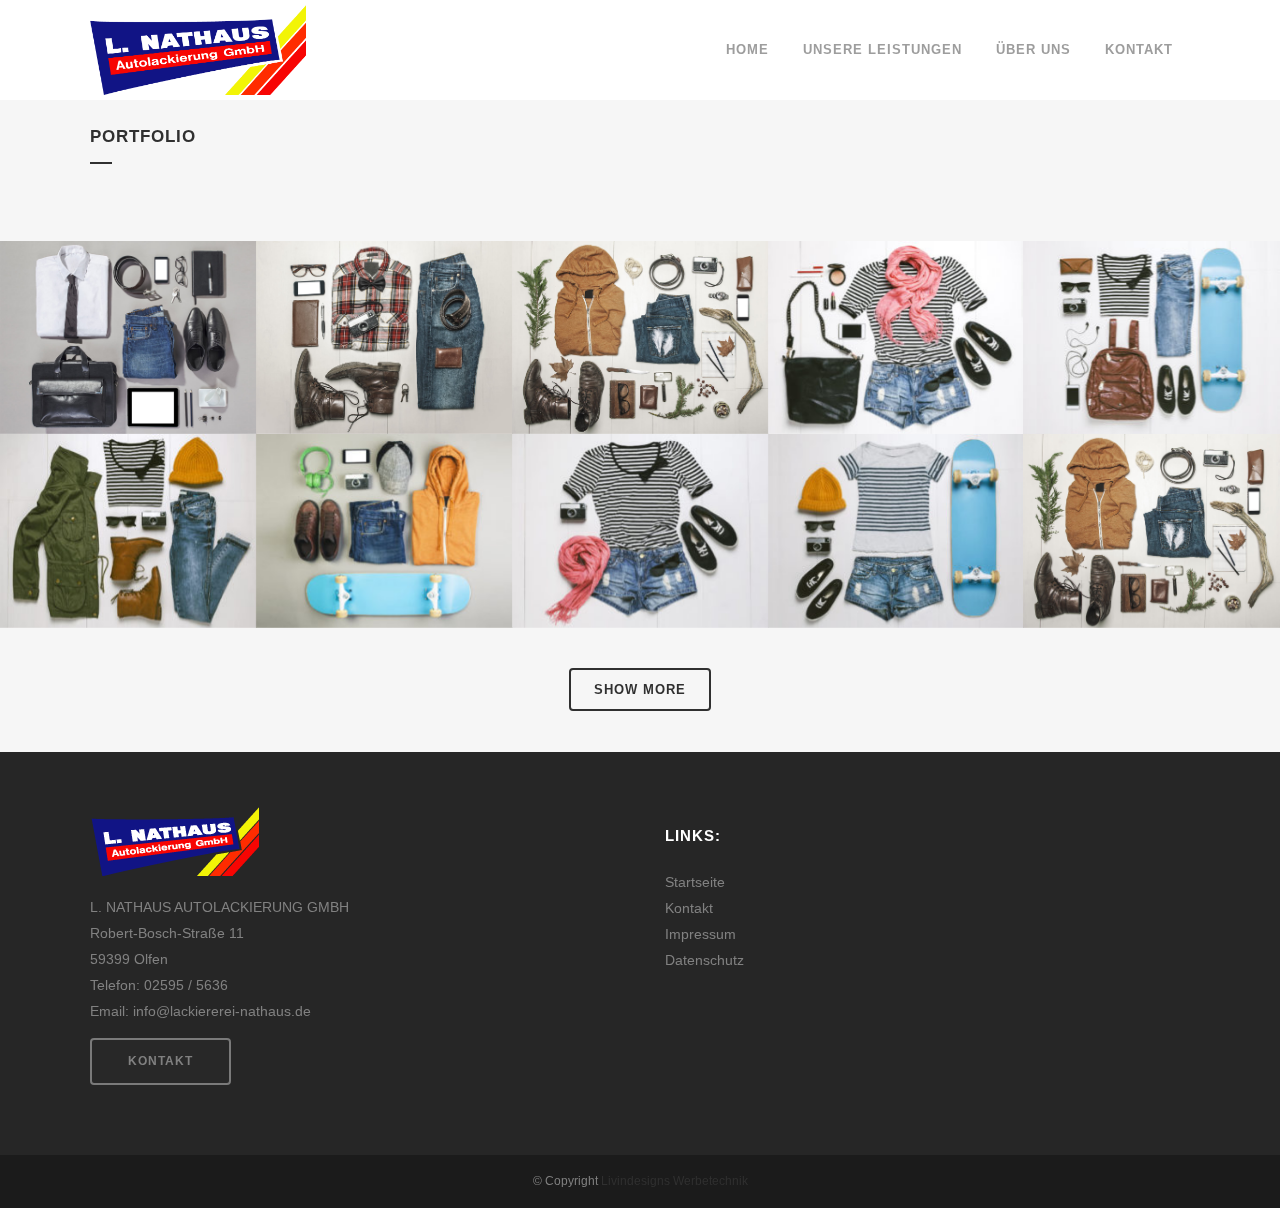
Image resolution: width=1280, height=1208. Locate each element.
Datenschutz (704, 960)
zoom (86, 377)
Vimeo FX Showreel (896, 288)
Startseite (695, 882)
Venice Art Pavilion (640, 288)
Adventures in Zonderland (895, 481)
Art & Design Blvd (127, 481)
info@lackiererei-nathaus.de (222, 1011)
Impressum (700, 934)
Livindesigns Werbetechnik (674, 1181)
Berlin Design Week (383, 288)
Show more (640, 689)
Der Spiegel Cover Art (1151, 288)
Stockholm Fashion (128, 288)
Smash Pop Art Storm (639, 481)
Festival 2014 (384, 481)
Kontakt (160, 1061)
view (171, 377)
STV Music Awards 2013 (1151, 481)
